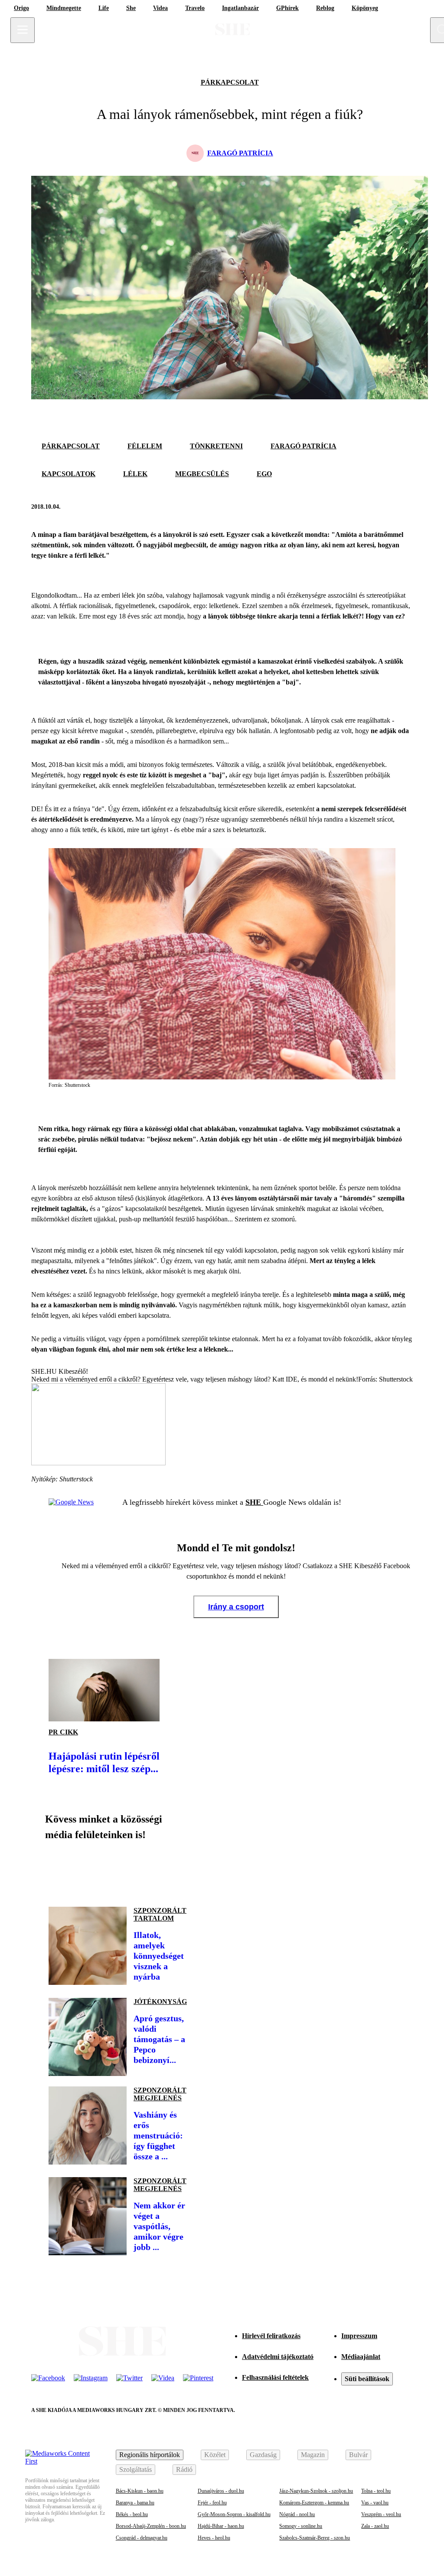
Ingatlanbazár (240, 8)
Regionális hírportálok (150, 2455)
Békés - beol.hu (132, 2514)
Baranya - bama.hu (135, 2503)
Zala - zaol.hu (375, 2526)
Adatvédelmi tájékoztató (278, 2357)
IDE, (292, 1379)
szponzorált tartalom (160, 1914)
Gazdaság (263, 2455)
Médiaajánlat (361, 2357)
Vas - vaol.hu (375, 2503)
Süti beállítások (367, 2379)
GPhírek (287, 8)
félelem (145, 446)
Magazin (313, 2455)
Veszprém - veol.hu (381, 2514)
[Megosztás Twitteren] (404, 507)
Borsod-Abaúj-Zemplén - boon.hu (151, 2526)
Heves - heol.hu (214, 2538)
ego (264, 474)
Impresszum (359, 2336)
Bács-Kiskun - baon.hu (140, 2491)
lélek (135, 474)
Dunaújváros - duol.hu (221, 2491)
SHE (254, 1502)
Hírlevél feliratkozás (271, 2336)
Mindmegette (64, 8)
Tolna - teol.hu (376, 2491)
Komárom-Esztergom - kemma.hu (314, 2503)
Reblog (325, 8)
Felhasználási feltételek (275, 2377)
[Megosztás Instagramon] (118, 1870)
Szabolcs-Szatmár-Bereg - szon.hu (315, 2538)
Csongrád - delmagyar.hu (142, 2538)
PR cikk (63, 1732)
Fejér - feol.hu (212, 2503)
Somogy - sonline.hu (301, 2526)
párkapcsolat (230, 82)
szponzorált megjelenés (160, 2094)
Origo (21, 8)
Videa (160, 8)
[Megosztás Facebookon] (383, 507)
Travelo (195, 8)
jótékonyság (160, 2002)
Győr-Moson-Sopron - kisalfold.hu (234, 2514)
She (131, 8)
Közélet (215, 2455)
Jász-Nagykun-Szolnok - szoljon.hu (316, 2491)
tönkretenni (216, 446)
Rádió (184, 2469)
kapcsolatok (69, 474)
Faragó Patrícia (304, 446)
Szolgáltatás (135, 2469)
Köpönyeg (365, 8)
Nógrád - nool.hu (297, 2514)
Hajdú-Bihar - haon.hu (221, 2526)
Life (104, 8)
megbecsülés (202, 474)
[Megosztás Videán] (177, 1870)
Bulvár (358, 2455)
